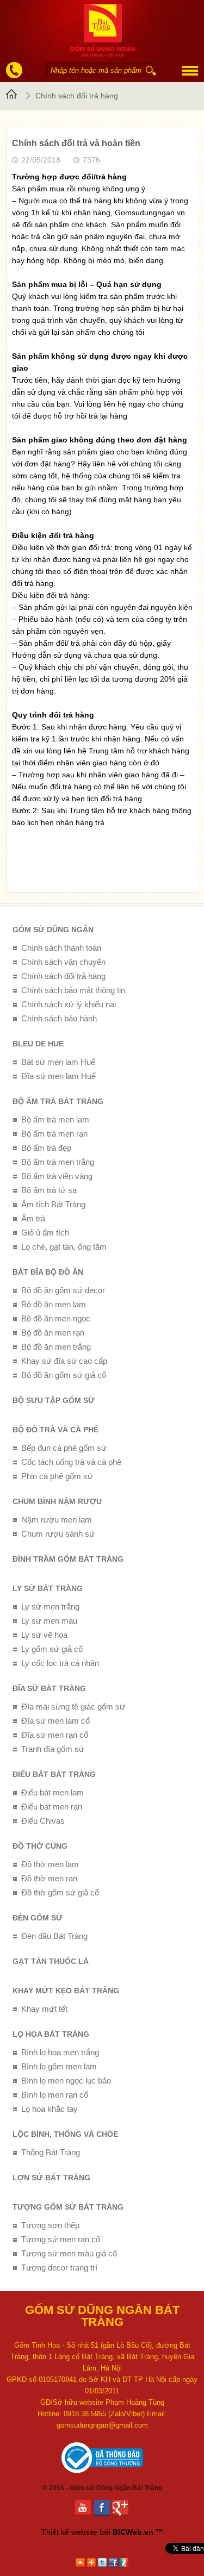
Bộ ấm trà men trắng (58, 1162)
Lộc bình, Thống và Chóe (65, 2134)
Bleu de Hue (38, 1044)
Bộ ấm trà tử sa (49, 1190)
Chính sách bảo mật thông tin (73, 990)
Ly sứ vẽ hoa (44, 1635)
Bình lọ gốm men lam (59, 2066)
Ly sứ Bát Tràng (48, 1588)
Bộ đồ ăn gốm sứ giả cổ (64, 1375)
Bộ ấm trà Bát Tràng (58, 1101)
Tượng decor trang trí (59, 2268)
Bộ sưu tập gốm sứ (54, 1400)
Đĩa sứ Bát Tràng (49, 1688)
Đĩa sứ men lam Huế (58, 1076)
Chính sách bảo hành (59, 1018)
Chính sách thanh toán (61, 948)
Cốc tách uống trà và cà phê (71, 1462)
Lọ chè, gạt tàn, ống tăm (64, 1247)
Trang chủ (13, 96)
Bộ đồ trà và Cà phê (55, 1430)
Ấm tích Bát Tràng (53, 1204)
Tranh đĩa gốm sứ (53, 1749)
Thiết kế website (69, 2532)
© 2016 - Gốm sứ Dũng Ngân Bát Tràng (102, 2488)
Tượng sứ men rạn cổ (61, 2239)
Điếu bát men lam (52, 1792)
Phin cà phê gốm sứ (57, 1476)
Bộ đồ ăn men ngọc (56, 1318)
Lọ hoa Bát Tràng (51, 2034)
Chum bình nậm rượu (57, 1501)
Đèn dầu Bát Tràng (54, 1936)
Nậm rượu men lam (57, 1520)
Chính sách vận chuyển (63, 962)
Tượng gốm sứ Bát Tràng (68, 2207)
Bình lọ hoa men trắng (60, 2052)
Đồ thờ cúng (40, 1846)
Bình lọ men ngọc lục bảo (66, 2081)
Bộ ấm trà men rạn (54, 1134)
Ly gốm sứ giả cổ (52, 1649)
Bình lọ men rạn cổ (55, 2095)
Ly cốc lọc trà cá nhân (60, 1663)
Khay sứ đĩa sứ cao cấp (64, 1361)
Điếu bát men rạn (52, 1807)
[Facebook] (104, 2508)
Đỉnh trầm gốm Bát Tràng (68, 1559)
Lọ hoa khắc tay (50, 2109)
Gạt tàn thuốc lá (51, 1961)
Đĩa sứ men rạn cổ (55, 1735)
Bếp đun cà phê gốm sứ (64, 1448)
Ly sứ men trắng (50, 1607)
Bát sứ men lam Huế (58, 1062)
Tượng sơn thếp (50, 2225)
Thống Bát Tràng (51, 2152)
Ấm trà (33, 1218)
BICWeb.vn (133, 2532)
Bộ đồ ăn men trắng (56, 1347)
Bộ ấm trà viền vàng (57, 1176)
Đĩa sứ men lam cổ (55, 1721)
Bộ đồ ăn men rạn (53, 1333)
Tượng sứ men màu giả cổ (69, 2253)
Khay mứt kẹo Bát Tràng (66, 1991)
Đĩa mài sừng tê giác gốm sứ (73, 1707)
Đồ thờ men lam (50, 1864)
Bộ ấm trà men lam (55, 1119)
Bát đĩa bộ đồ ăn (48, 1272)
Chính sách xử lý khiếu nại (69, 1004)
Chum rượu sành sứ (58, 1534)
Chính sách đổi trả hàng (77, 96)
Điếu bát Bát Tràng (54, 1774)
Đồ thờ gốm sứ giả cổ (60, 1892)
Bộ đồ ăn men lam (54, 1304)
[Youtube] (85, 2508)
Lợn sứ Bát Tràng (51, 2178)
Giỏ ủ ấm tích (45, 1233)
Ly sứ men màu (49, 1621)
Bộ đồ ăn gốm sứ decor (63, 1290)
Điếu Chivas (43, 1821)
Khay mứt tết (44, 2009)
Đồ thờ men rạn (49, 1878)
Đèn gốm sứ (38, 1918)
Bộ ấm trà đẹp (46, 1148)
